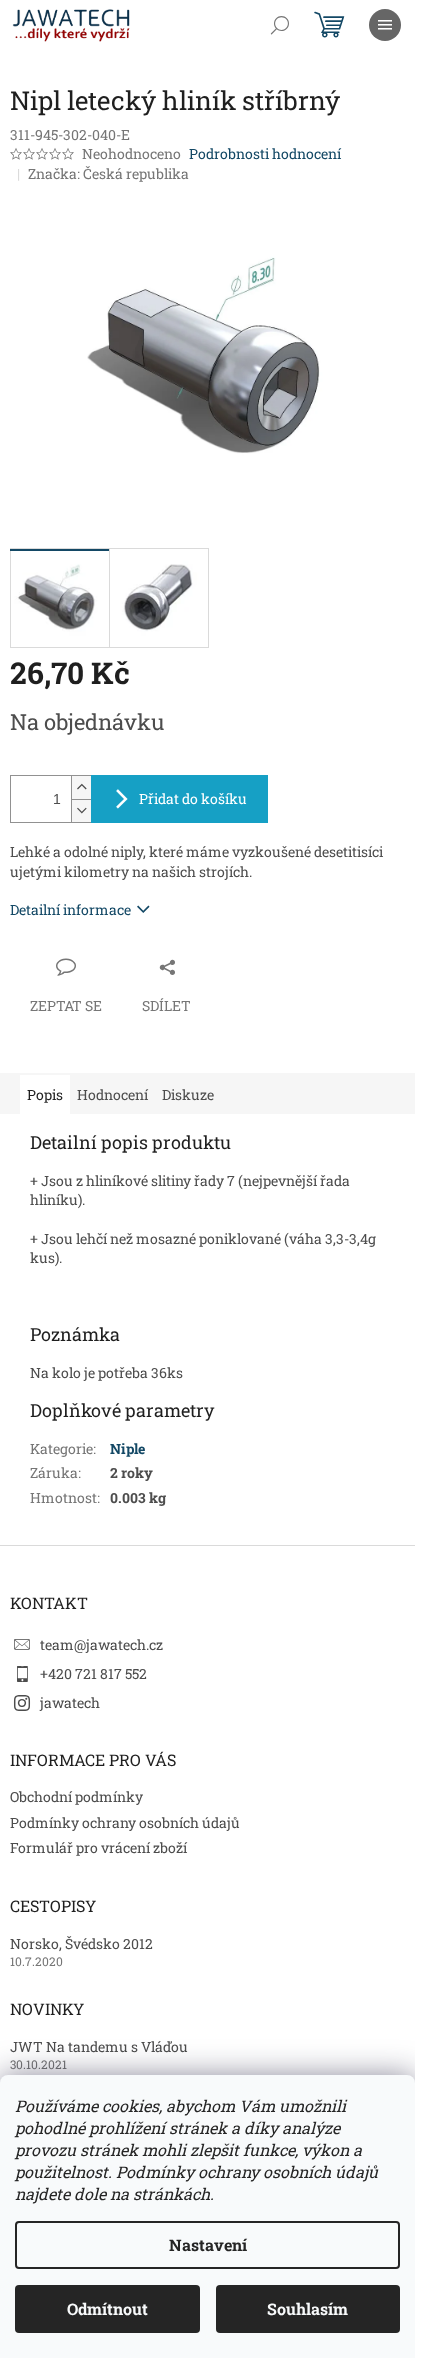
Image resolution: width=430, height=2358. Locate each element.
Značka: (108, 173)
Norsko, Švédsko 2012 (81, 1943)
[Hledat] (280, 25)
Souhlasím (307, 2308)
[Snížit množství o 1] (81, 810)
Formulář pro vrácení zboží (98, 1847)
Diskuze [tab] (188, 1094)
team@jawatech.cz (101, 1644)
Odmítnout (107, 2308)
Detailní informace (70, 909)
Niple (127, 1448)
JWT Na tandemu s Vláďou (99, 2046)
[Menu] (385, 25)
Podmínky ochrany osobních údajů (125, 1822)
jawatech (70, 1702)
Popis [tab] (45, 1094)
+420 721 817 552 (93, 1673)
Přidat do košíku (193, 798)
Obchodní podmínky (76, 1796)
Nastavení (208, 2244)
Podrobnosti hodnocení (265, 153)
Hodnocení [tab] (112, 1094)
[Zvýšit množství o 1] (81, 787)
